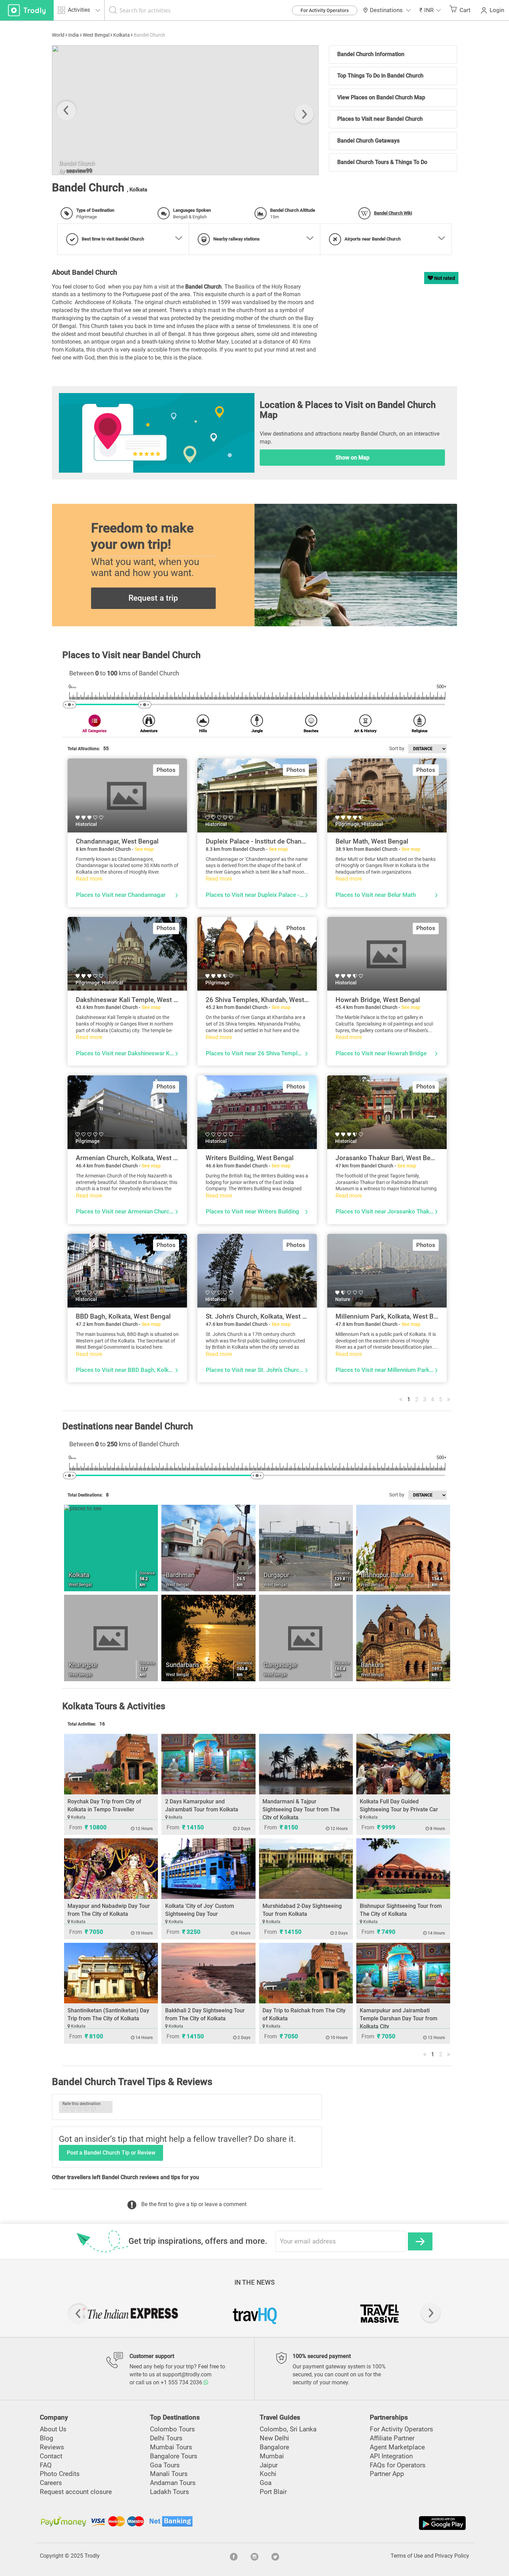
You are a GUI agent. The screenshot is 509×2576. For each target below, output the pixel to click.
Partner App (387, 2474)
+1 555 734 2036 (182, 2382)
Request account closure (76, 2492)
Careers (51, 2483)
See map (144, 849)
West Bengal (96, 35)
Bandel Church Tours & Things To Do (382, 162)
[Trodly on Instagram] (254, 2556)
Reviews (52, 2447)
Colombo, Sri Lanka (288, 2429)
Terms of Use (407, 2556)
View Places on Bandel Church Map (381, 97)
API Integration (391, 2456)
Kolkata (122, 35)
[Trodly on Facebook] (234, 2556)
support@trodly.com (187, 2374)
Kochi (268, 2474)
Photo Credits (60, 2474)
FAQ (46, 2465)
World (58, 35)
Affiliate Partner (392, 2438)
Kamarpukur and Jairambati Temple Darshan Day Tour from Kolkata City (399, 2018)
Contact (51, 2456)
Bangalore (274, 2447)
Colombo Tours (172, 2429)
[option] (185, 110)
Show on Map (352, 458)
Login (497, 10)
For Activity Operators (325, 10)
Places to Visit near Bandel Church (380, 119)
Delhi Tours (166, 2438)
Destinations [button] (386, 10)
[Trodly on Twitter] (275, 2556)
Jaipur (269, 2465)
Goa (266, 2483)
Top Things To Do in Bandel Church (380, 76)
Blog (47, 2438)
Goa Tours (165, 2465)
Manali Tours (169, 2474)
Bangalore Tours (174, 2456)
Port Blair (273, 2492)
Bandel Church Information (371, 54)
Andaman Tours (173, 2483)
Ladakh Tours (169, 2492)
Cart (465, 10)
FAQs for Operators (398, 2465)
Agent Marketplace (397, 2447)
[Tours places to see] (27, 10)
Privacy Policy (452, 2556)
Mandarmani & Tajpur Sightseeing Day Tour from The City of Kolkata (301, 1809)
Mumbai (272, 2456)
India (74, 35)
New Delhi (274, 2438)
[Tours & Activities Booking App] (361, 2523)
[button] (430, 10)
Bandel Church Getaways (368, 141)
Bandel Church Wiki (393, 213)
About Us (53, 2429)
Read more (89, 879)
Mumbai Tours (171, 2447)
